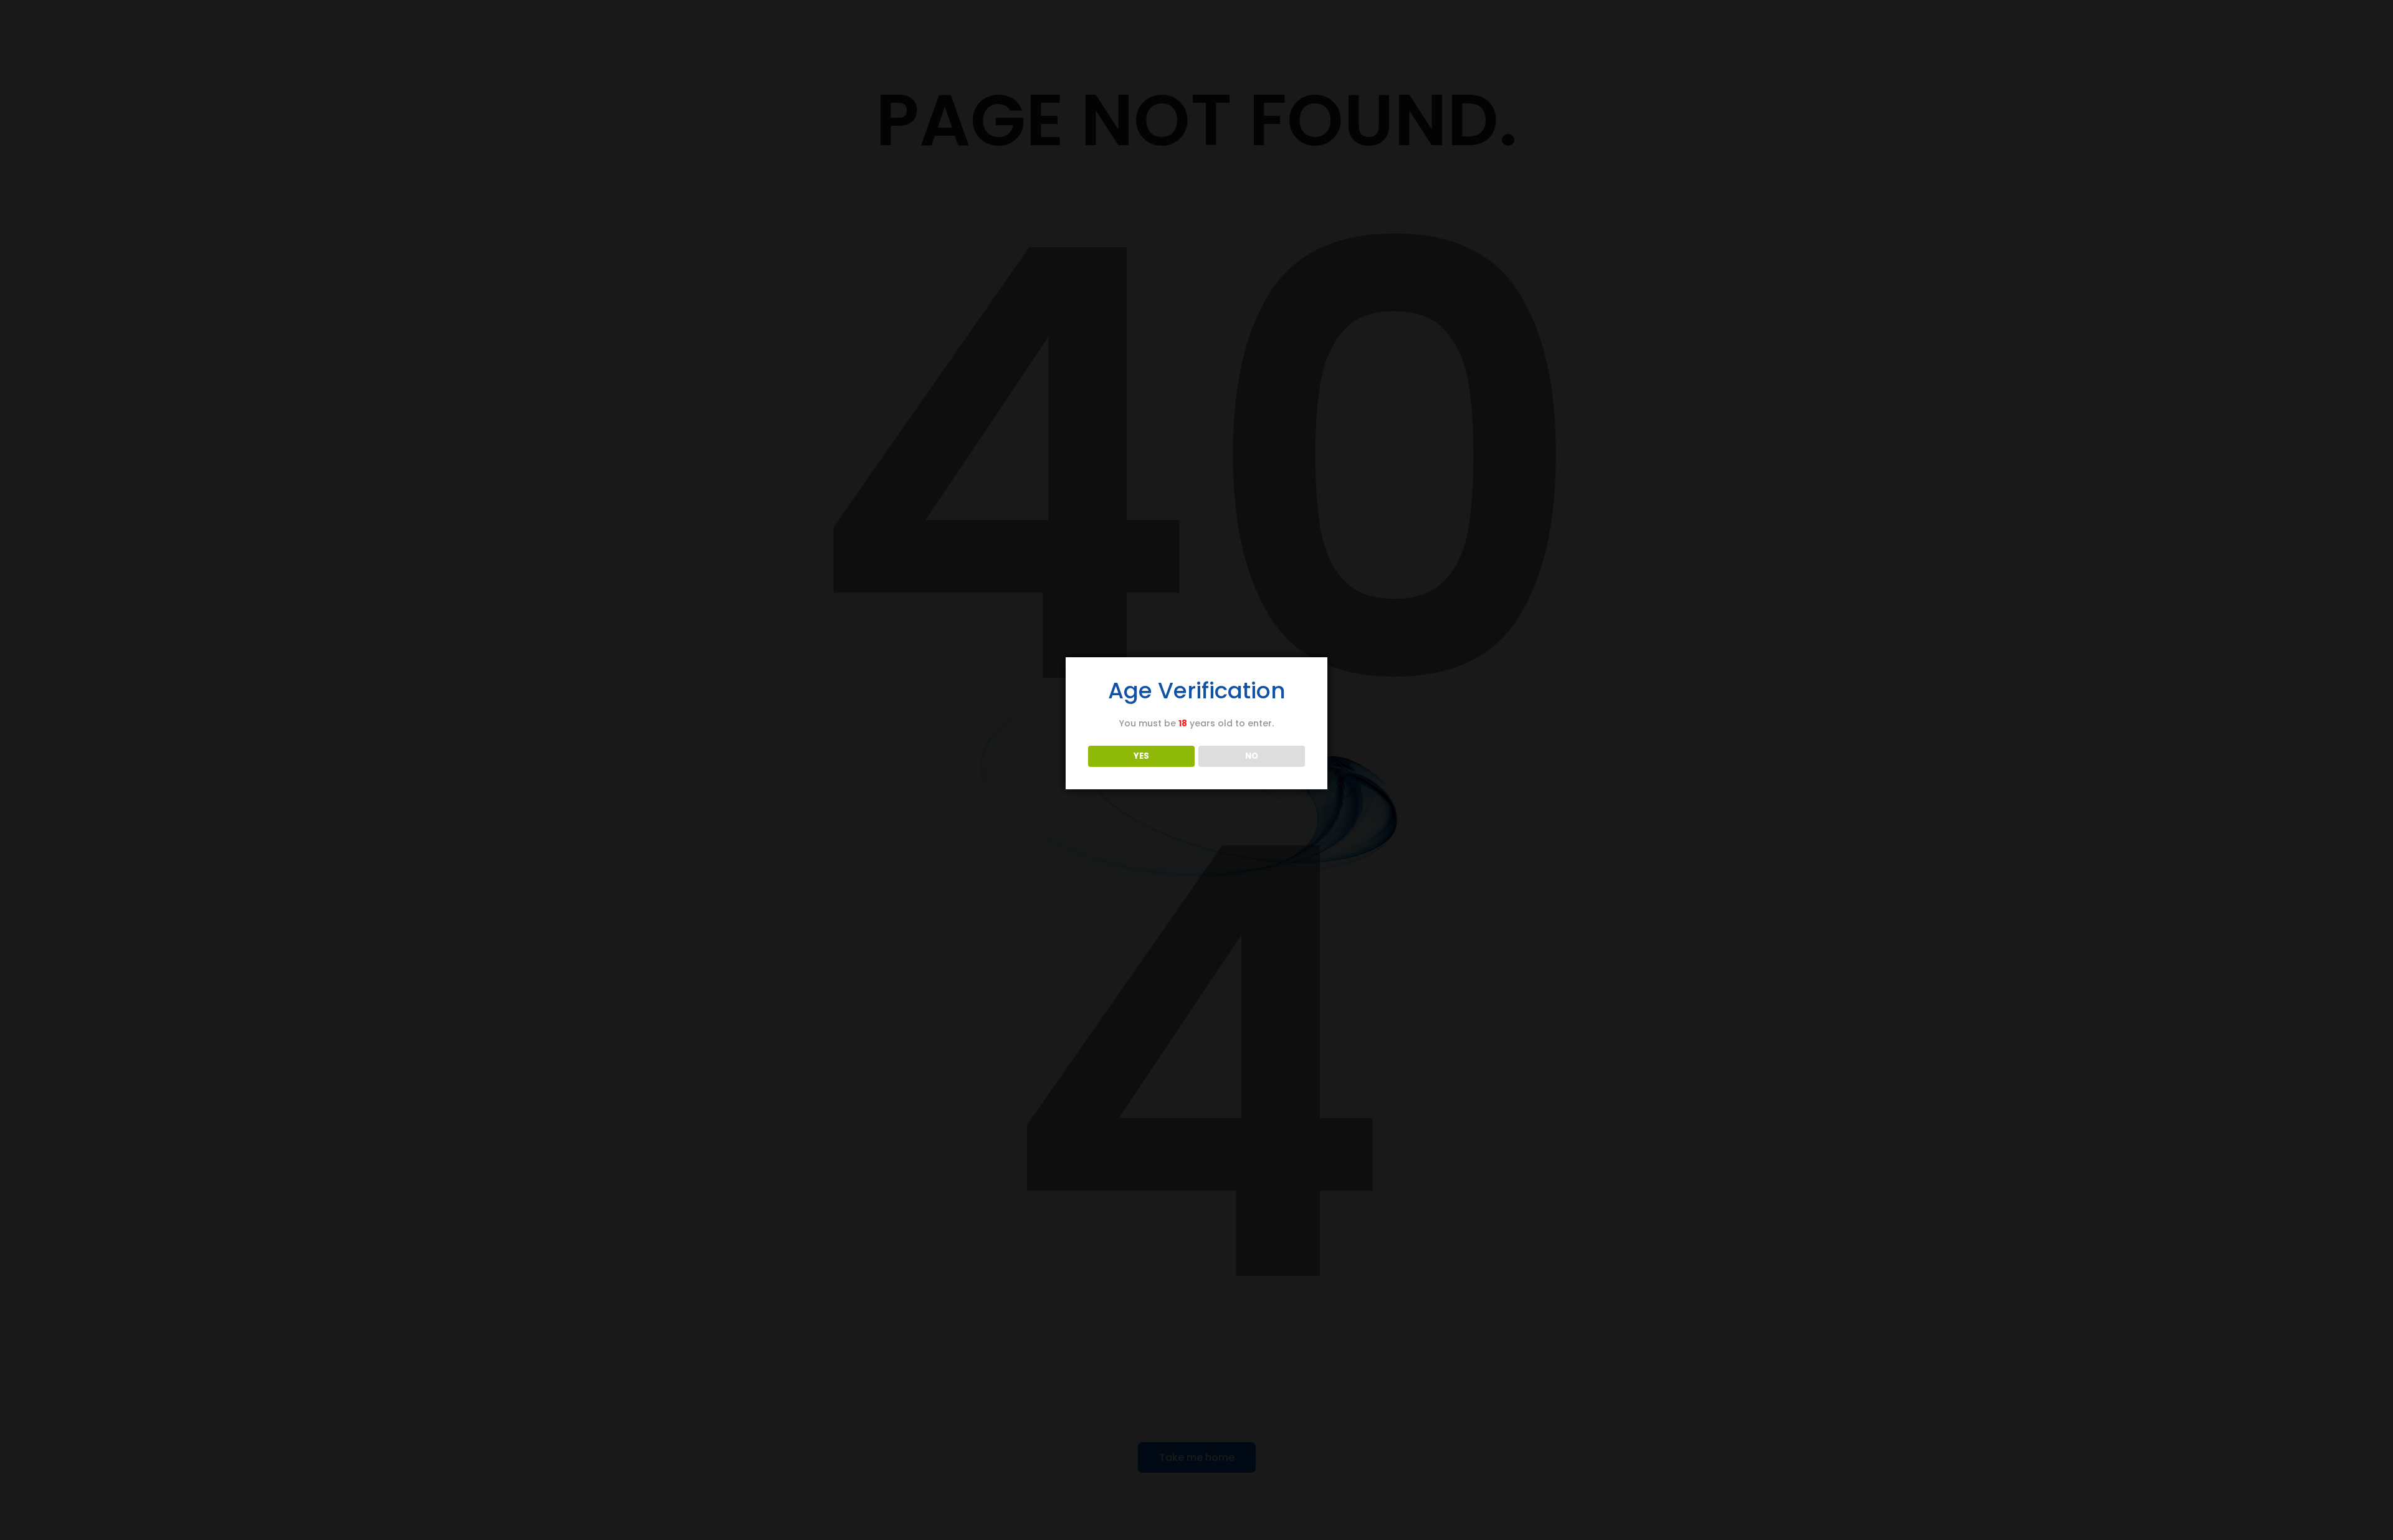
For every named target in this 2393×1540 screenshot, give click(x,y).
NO (1252, 756)
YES (1141, 756)
